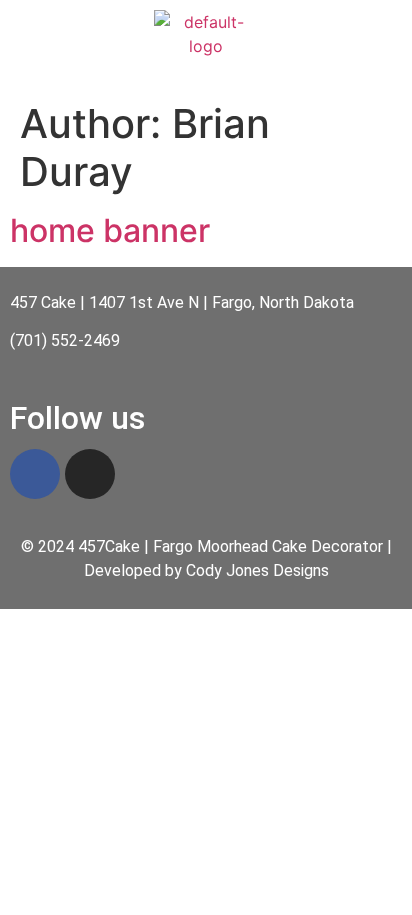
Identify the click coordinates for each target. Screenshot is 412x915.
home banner (110, 230)
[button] (206, 77)
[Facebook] (35, 474)
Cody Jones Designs (257, 570)
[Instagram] (90, 474)
